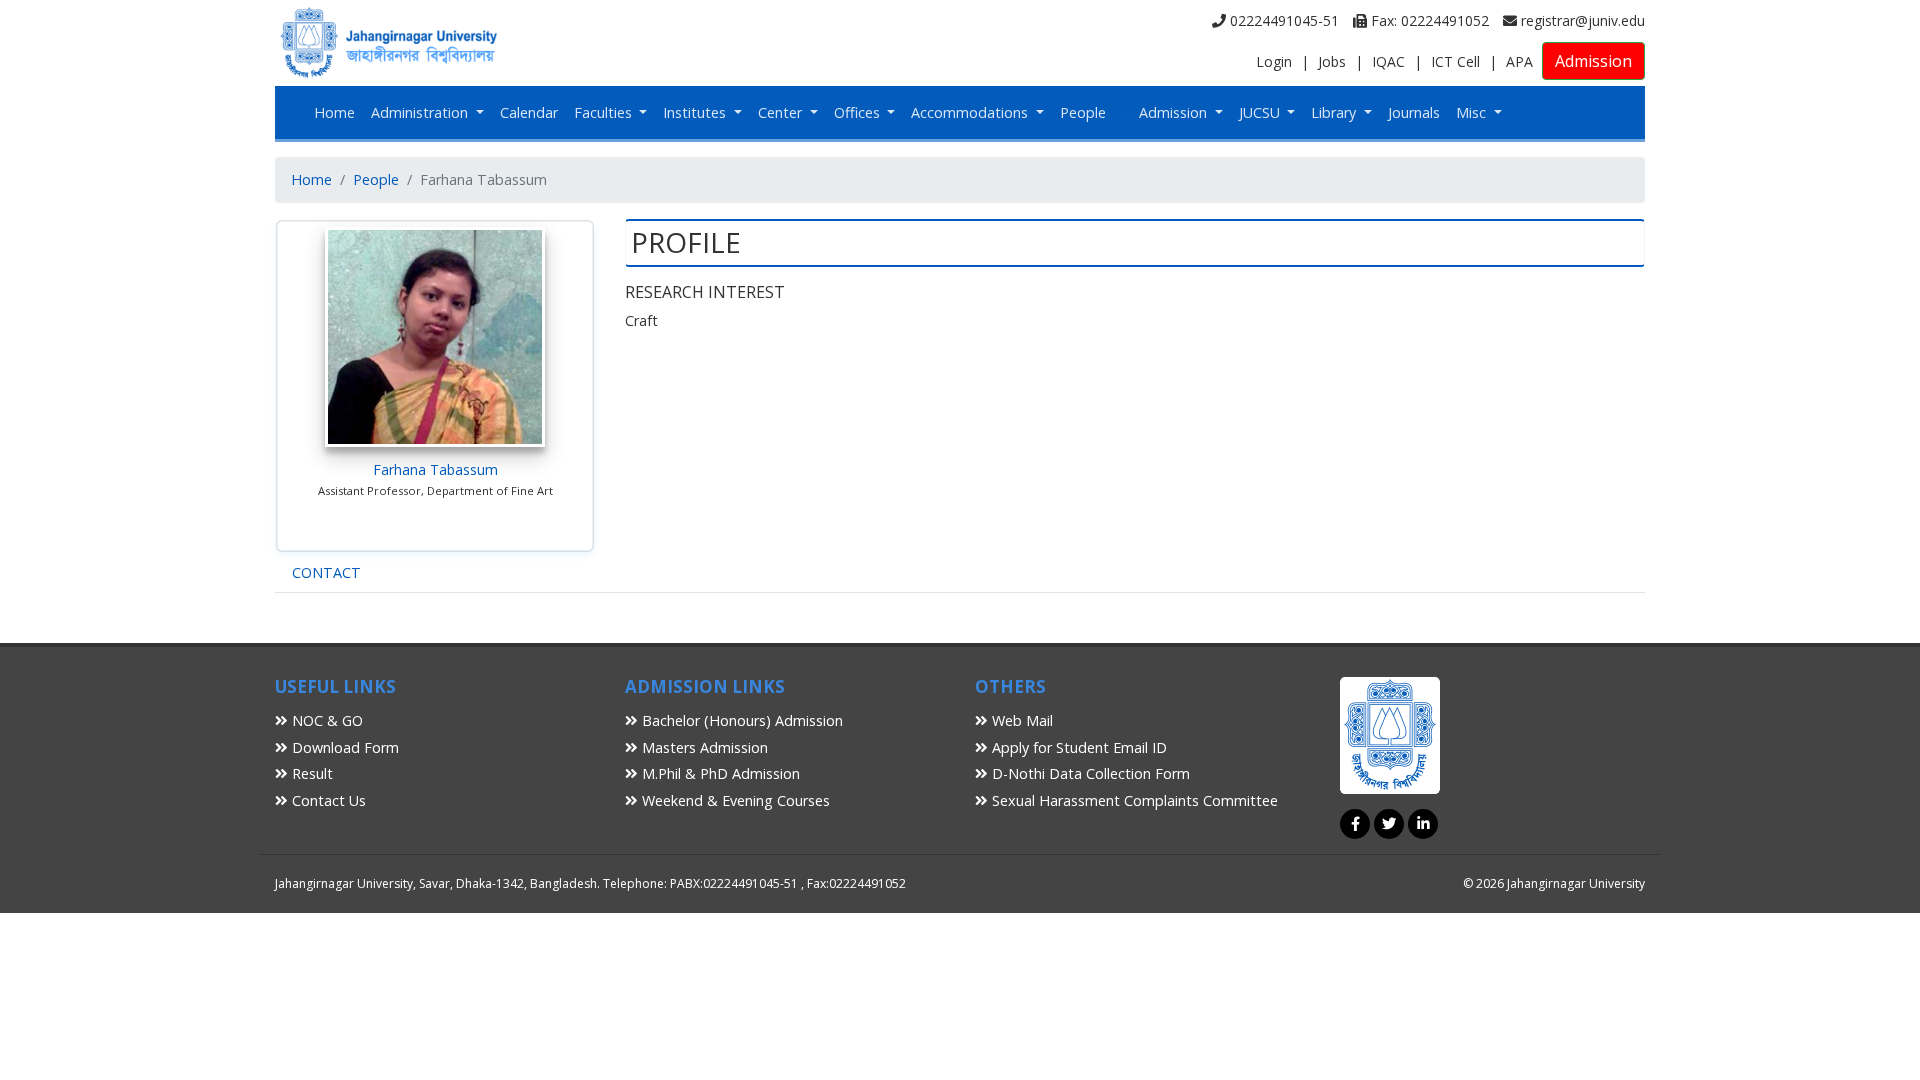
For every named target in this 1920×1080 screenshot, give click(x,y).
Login (1274, 61)
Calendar (529, 112)
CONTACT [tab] (326, 572)
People (1083, 112)
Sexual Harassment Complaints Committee (1133, 800)
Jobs (1332, 61)
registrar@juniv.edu (1581, 20)
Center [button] (782, 112)
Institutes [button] (696, 112)
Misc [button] (1473, 112)
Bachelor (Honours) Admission (740, 720)
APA (1519, 61)
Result (310, 773)
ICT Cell (1455, 61)
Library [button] (1335, 112)
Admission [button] (1173, 112)
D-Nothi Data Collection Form (1089, 773)
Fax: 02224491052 (1428, 20)
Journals (1414, 112)
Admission (1593, 61)
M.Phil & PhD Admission (719, 773)
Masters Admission (703, 747)
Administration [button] (421, 112)
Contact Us (327, 800)
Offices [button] (859, 112)
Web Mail (1020, 720)
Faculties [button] (605, 112)
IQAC (1388, 61)
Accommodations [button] (971, 112)
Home (334, 112)
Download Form (343, 747)
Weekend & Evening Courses (734, 800)
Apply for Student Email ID (1077, 747)
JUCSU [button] (1261, 112)
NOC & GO (325, 720)
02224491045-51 (1282, 20)
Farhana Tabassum (435, 469)
